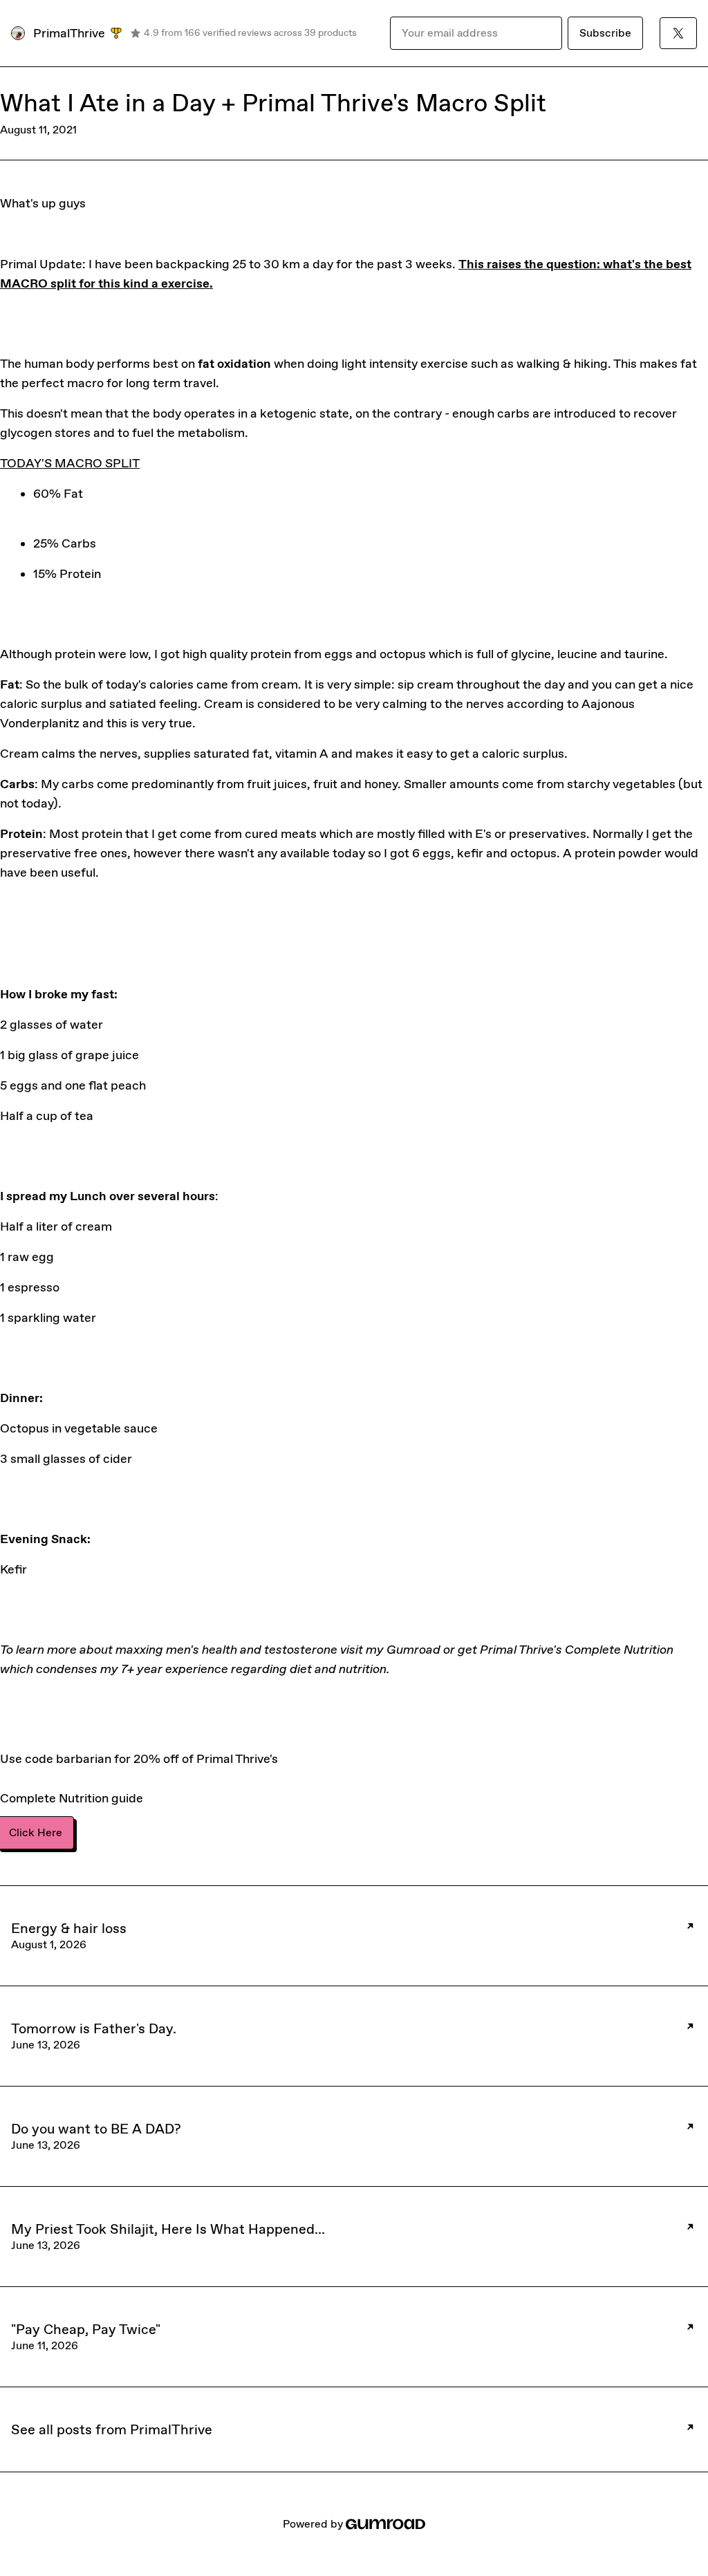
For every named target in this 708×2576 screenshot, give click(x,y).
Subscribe (605, 33)
